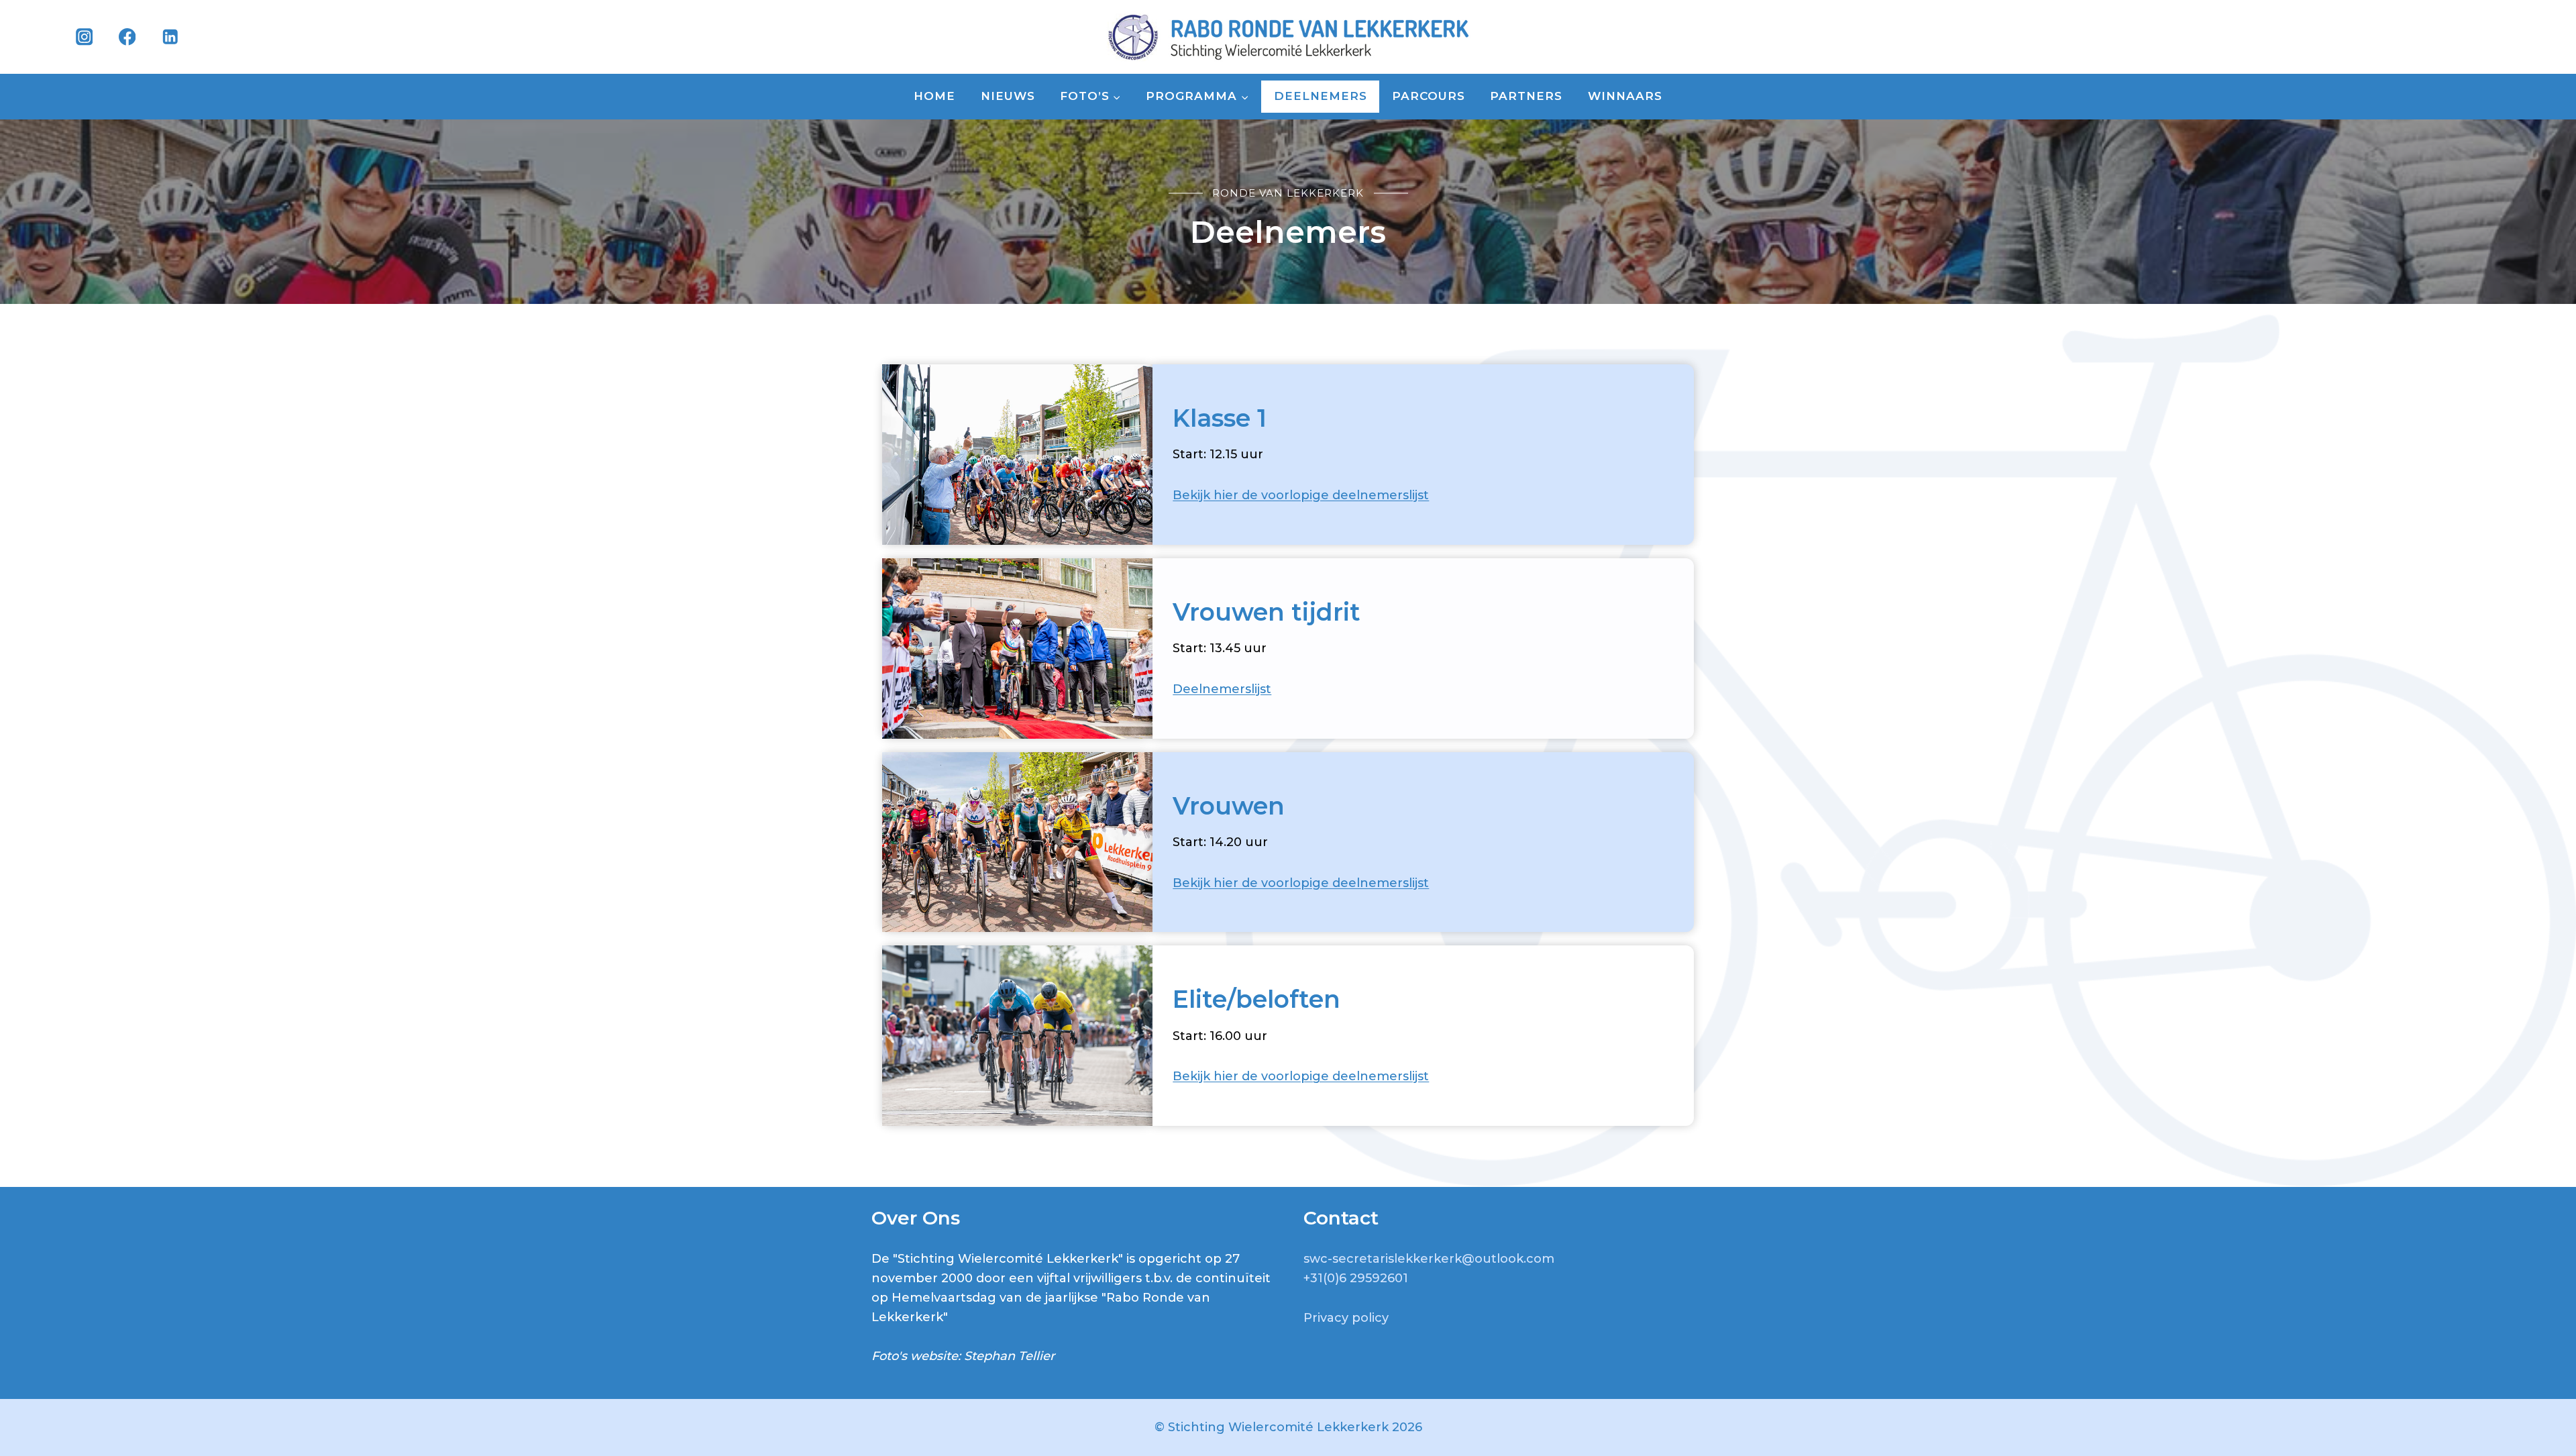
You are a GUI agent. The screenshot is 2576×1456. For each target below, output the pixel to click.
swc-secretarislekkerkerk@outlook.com (1429, 1259)
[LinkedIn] (170, 37)
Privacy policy (1346, 1318)
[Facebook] (127, 37)
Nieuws (1008, 96)
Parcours (1429, 96)
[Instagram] (84, 37)
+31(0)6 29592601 (1356, 1278)
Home (934, 96)
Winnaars (1625, 96)
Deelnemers (1321, 96)
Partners (1526, 96)
